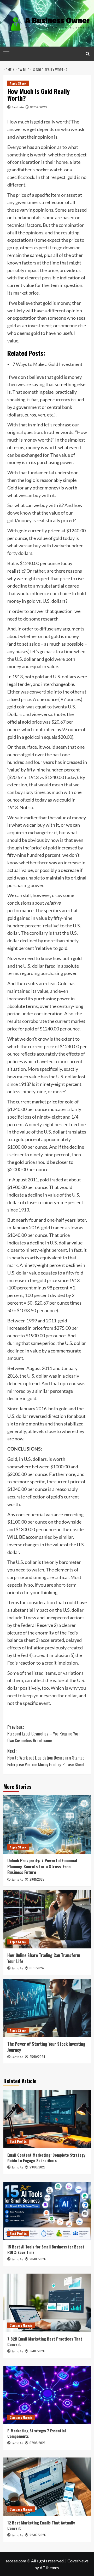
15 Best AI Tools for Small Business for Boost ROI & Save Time (46, 2249)
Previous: (44, 1734)
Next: (46, 1758)
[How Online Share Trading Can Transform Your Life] (47, 1919)
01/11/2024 (37, 1968)
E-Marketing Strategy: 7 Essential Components (37, 2433)
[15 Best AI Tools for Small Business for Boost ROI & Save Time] (47, 2211)
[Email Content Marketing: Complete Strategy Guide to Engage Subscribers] (47, 2119)
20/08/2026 (38, 2259)
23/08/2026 (37, 2167)
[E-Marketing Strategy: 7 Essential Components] (47, 2395)
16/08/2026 (37, 2351)
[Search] (88, 54)
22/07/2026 (38, 2535)
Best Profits (18, 2141)
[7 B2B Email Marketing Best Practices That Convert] (47, 2303)
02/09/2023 (38, 107)
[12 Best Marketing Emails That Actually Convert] (47, 2487)
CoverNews (78, 2561)
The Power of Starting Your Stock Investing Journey (46, 2047)
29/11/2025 (37, 1879)
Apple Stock (18, 83)
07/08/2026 (37, 2443)
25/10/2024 (37, 2057)
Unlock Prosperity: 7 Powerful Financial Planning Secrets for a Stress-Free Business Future (42, 1866)
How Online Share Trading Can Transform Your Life (44, 1958)
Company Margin (21, 2325)
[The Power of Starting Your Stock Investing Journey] (47, 2008)
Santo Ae (18, 107)
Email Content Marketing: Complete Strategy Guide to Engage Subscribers (46, 2158)
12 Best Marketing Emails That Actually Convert (41, 2525)
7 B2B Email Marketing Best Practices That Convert (45, 2341)
